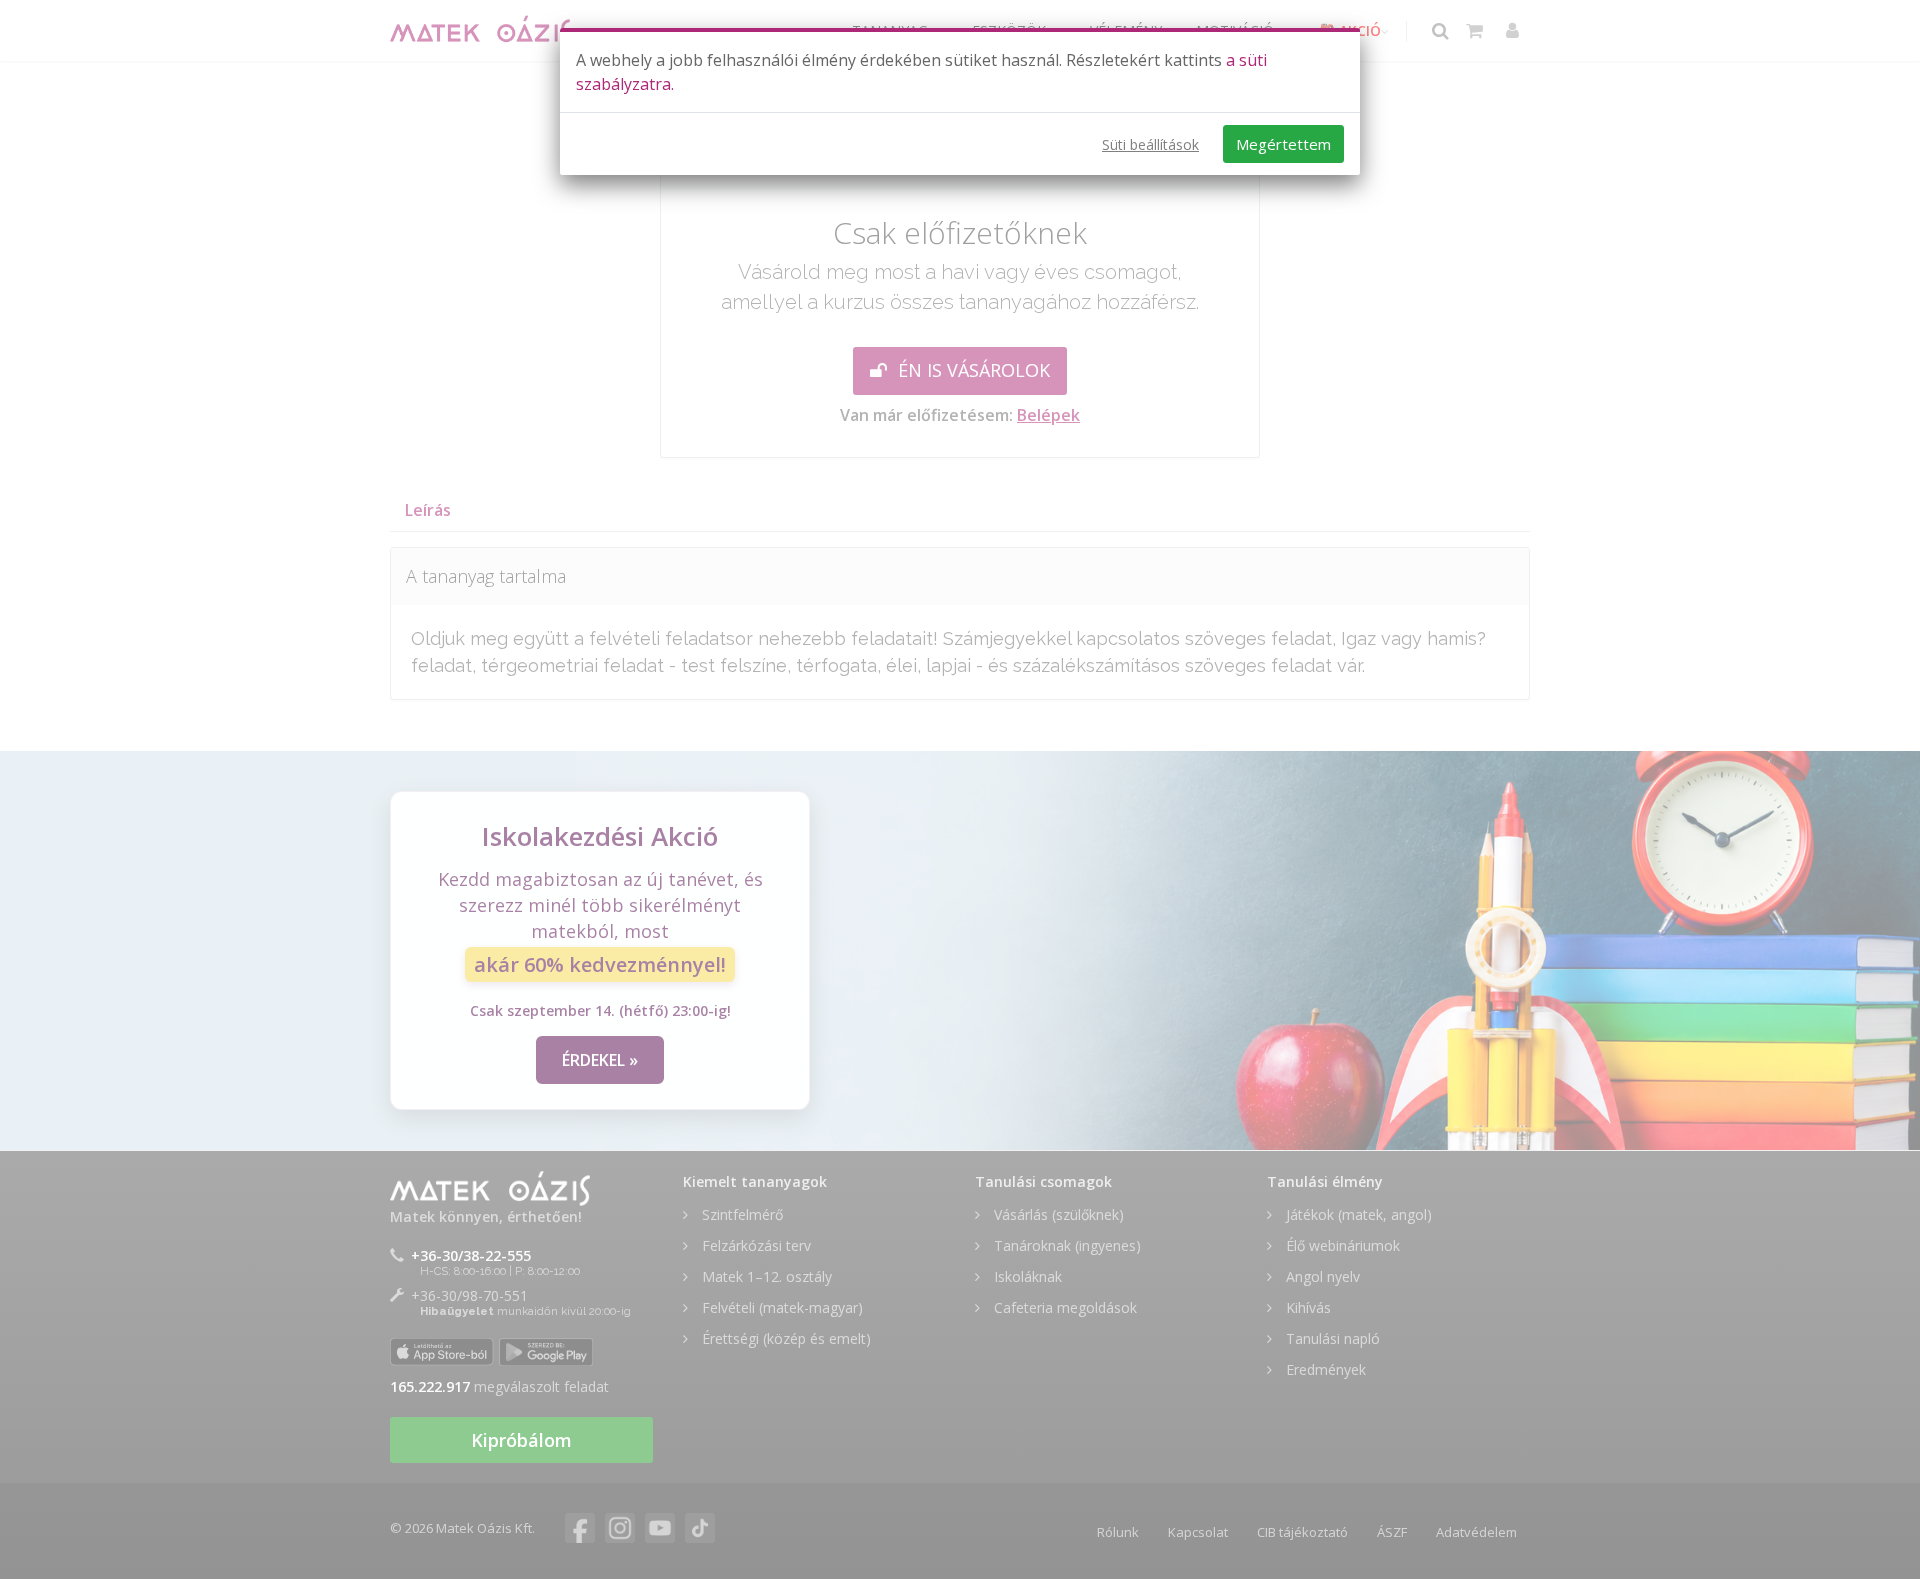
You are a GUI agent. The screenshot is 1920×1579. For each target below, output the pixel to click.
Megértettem (1283, 144)
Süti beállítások (1150, 144)
